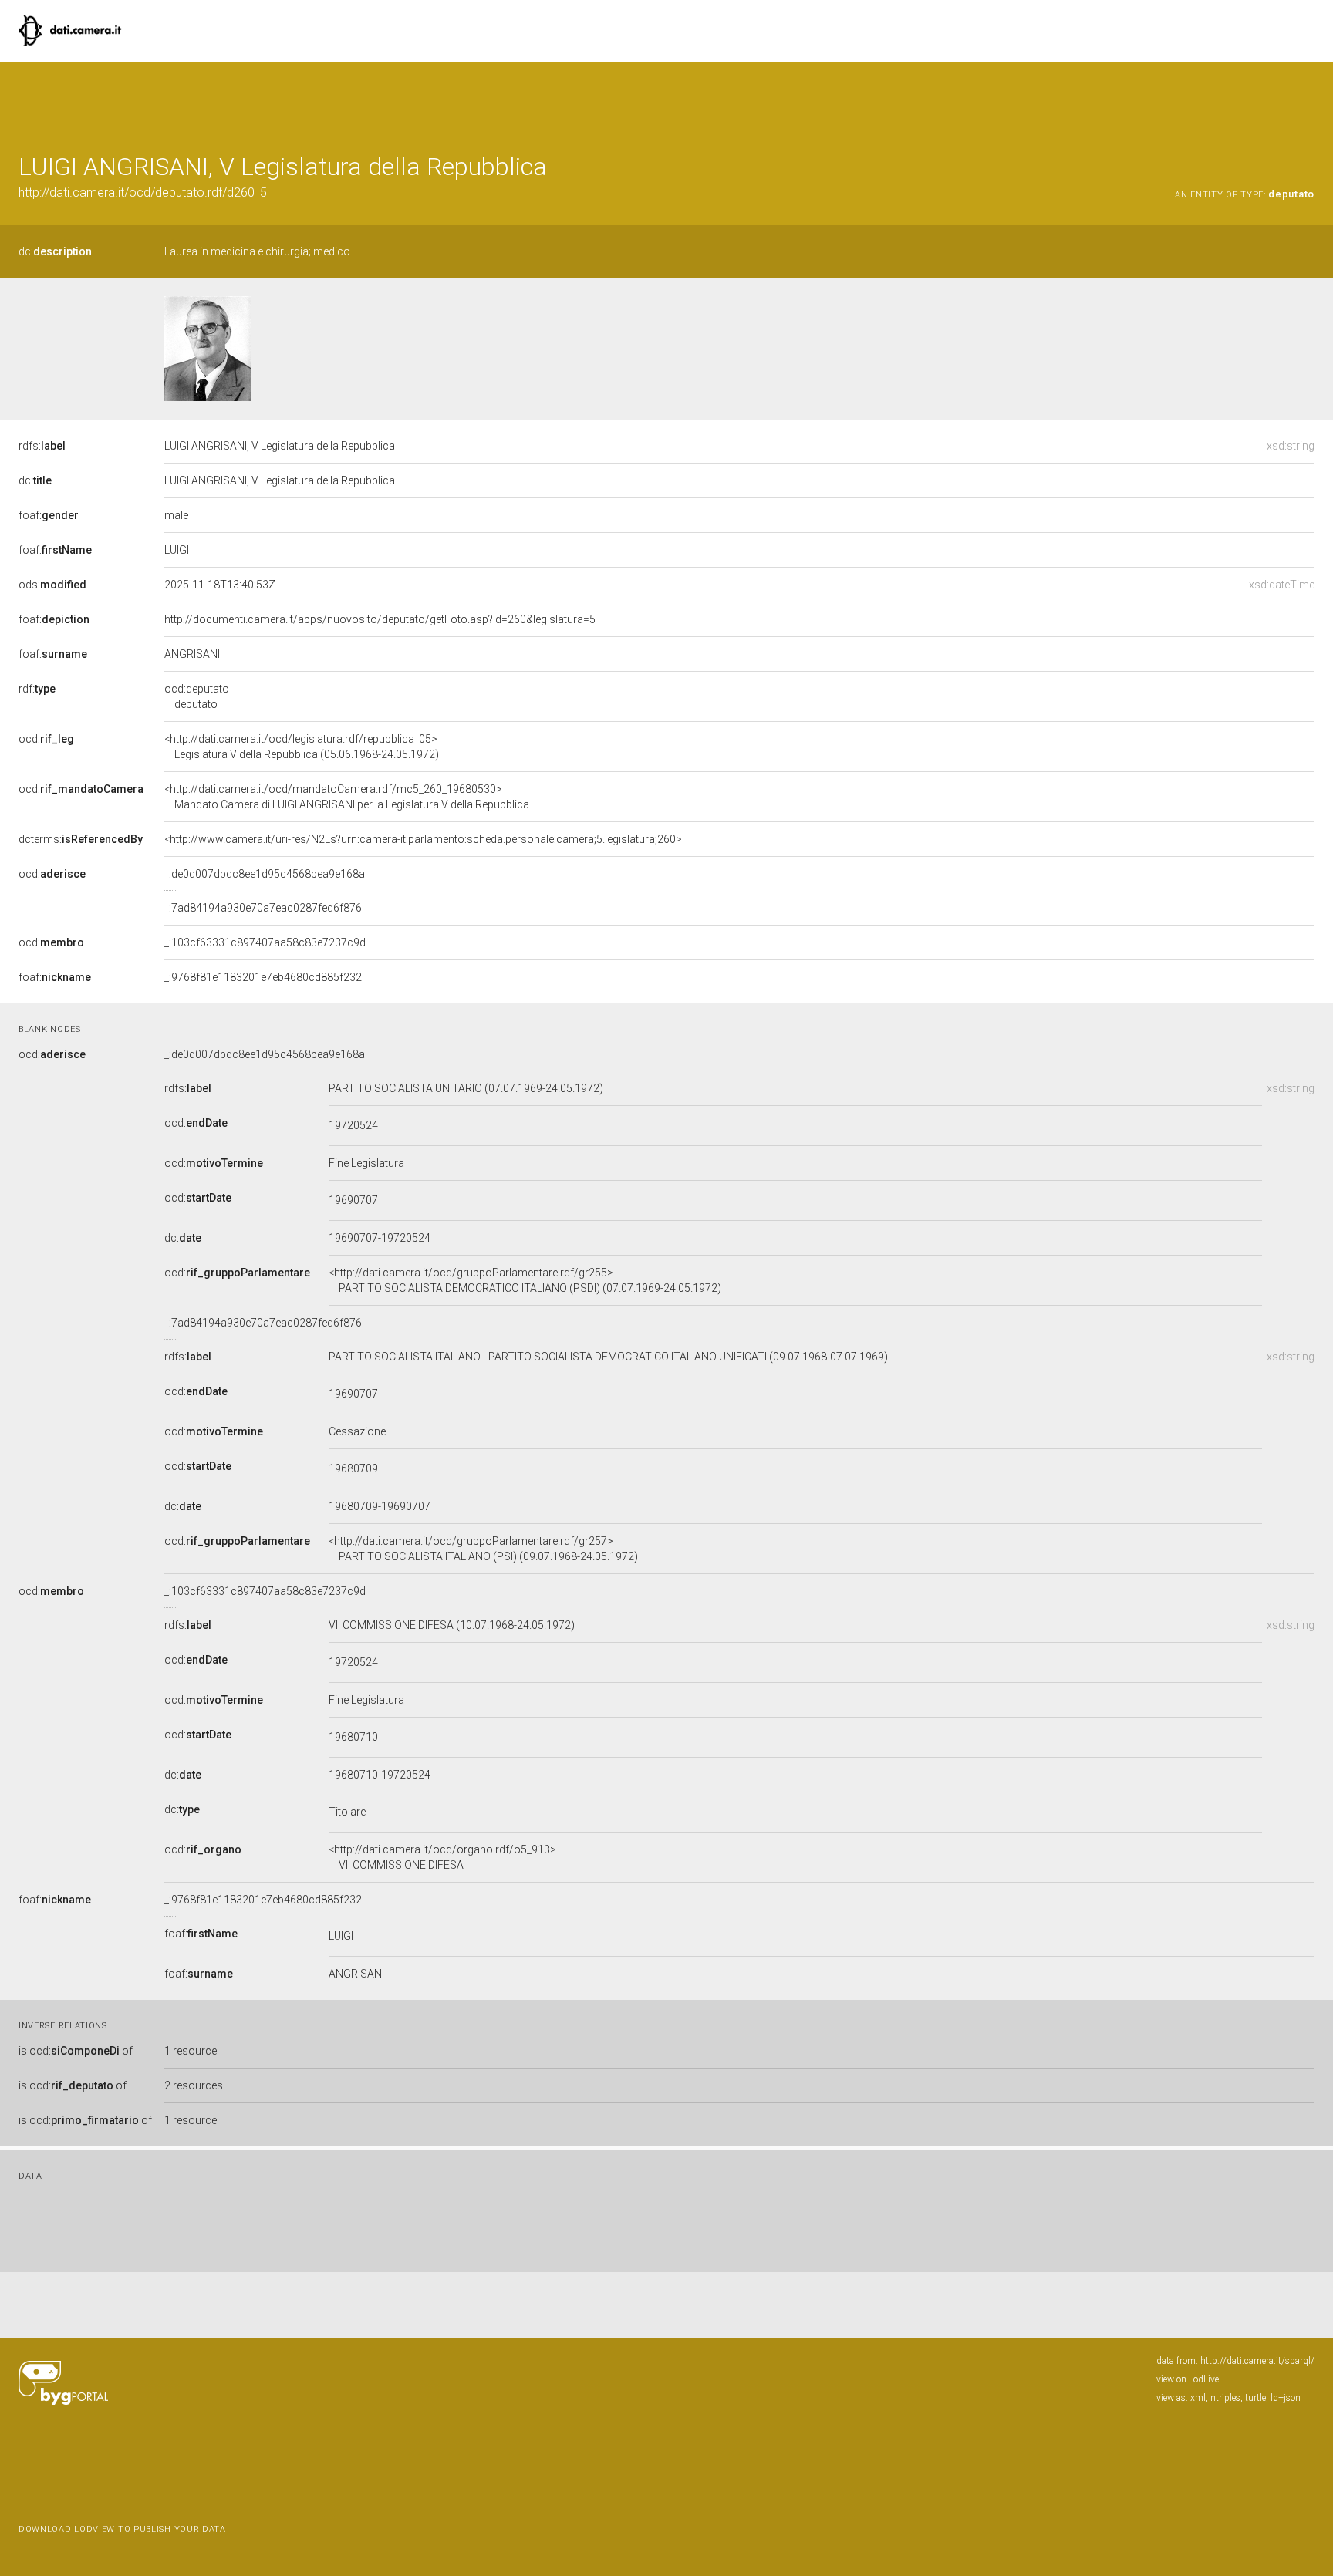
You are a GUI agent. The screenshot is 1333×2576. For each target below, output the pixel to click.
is (76, 2051)
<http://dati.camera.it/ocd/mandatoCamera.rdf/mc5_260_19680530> (347, 797)
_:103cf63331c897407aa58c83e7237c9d (265, 942)
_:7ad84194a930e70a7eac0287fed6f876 (263, 908)
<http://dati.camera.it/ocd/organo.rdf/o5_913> (442, 1857)
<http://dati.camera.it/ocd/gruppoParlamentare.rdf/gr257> (483, 1549)
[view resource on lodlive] (1307, 100)
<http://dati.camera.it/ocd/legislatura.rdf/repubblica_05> (302, 747)
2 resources (194, 2085)
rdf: (37, 689)
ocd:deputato (197, 696)
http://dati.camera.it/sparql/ (1257, 2361)
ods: (52, 585)
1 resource (191, 2051)
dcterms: (81, 839)
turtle (1255, 2398)
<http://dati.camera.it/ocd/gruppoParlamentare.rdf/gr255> (525, 1280)
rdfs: (42, 446)
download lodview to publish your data (122, 2529)
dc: (55, 251)
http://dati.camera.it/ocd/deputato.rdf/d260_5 (143, 192)
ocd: (46, 739)
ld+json (1286, 2398)
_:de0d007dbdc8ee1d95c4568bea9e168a (265, 874)
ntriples (1225, 2398)
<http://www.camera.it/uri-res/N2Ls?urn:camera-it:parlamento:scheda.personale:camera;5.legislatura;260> (423, 839)
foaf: (49, 515)
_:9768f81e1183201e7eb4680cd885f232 (263, 977)
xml (1198, 2398)
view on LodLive (1188, 2379)
